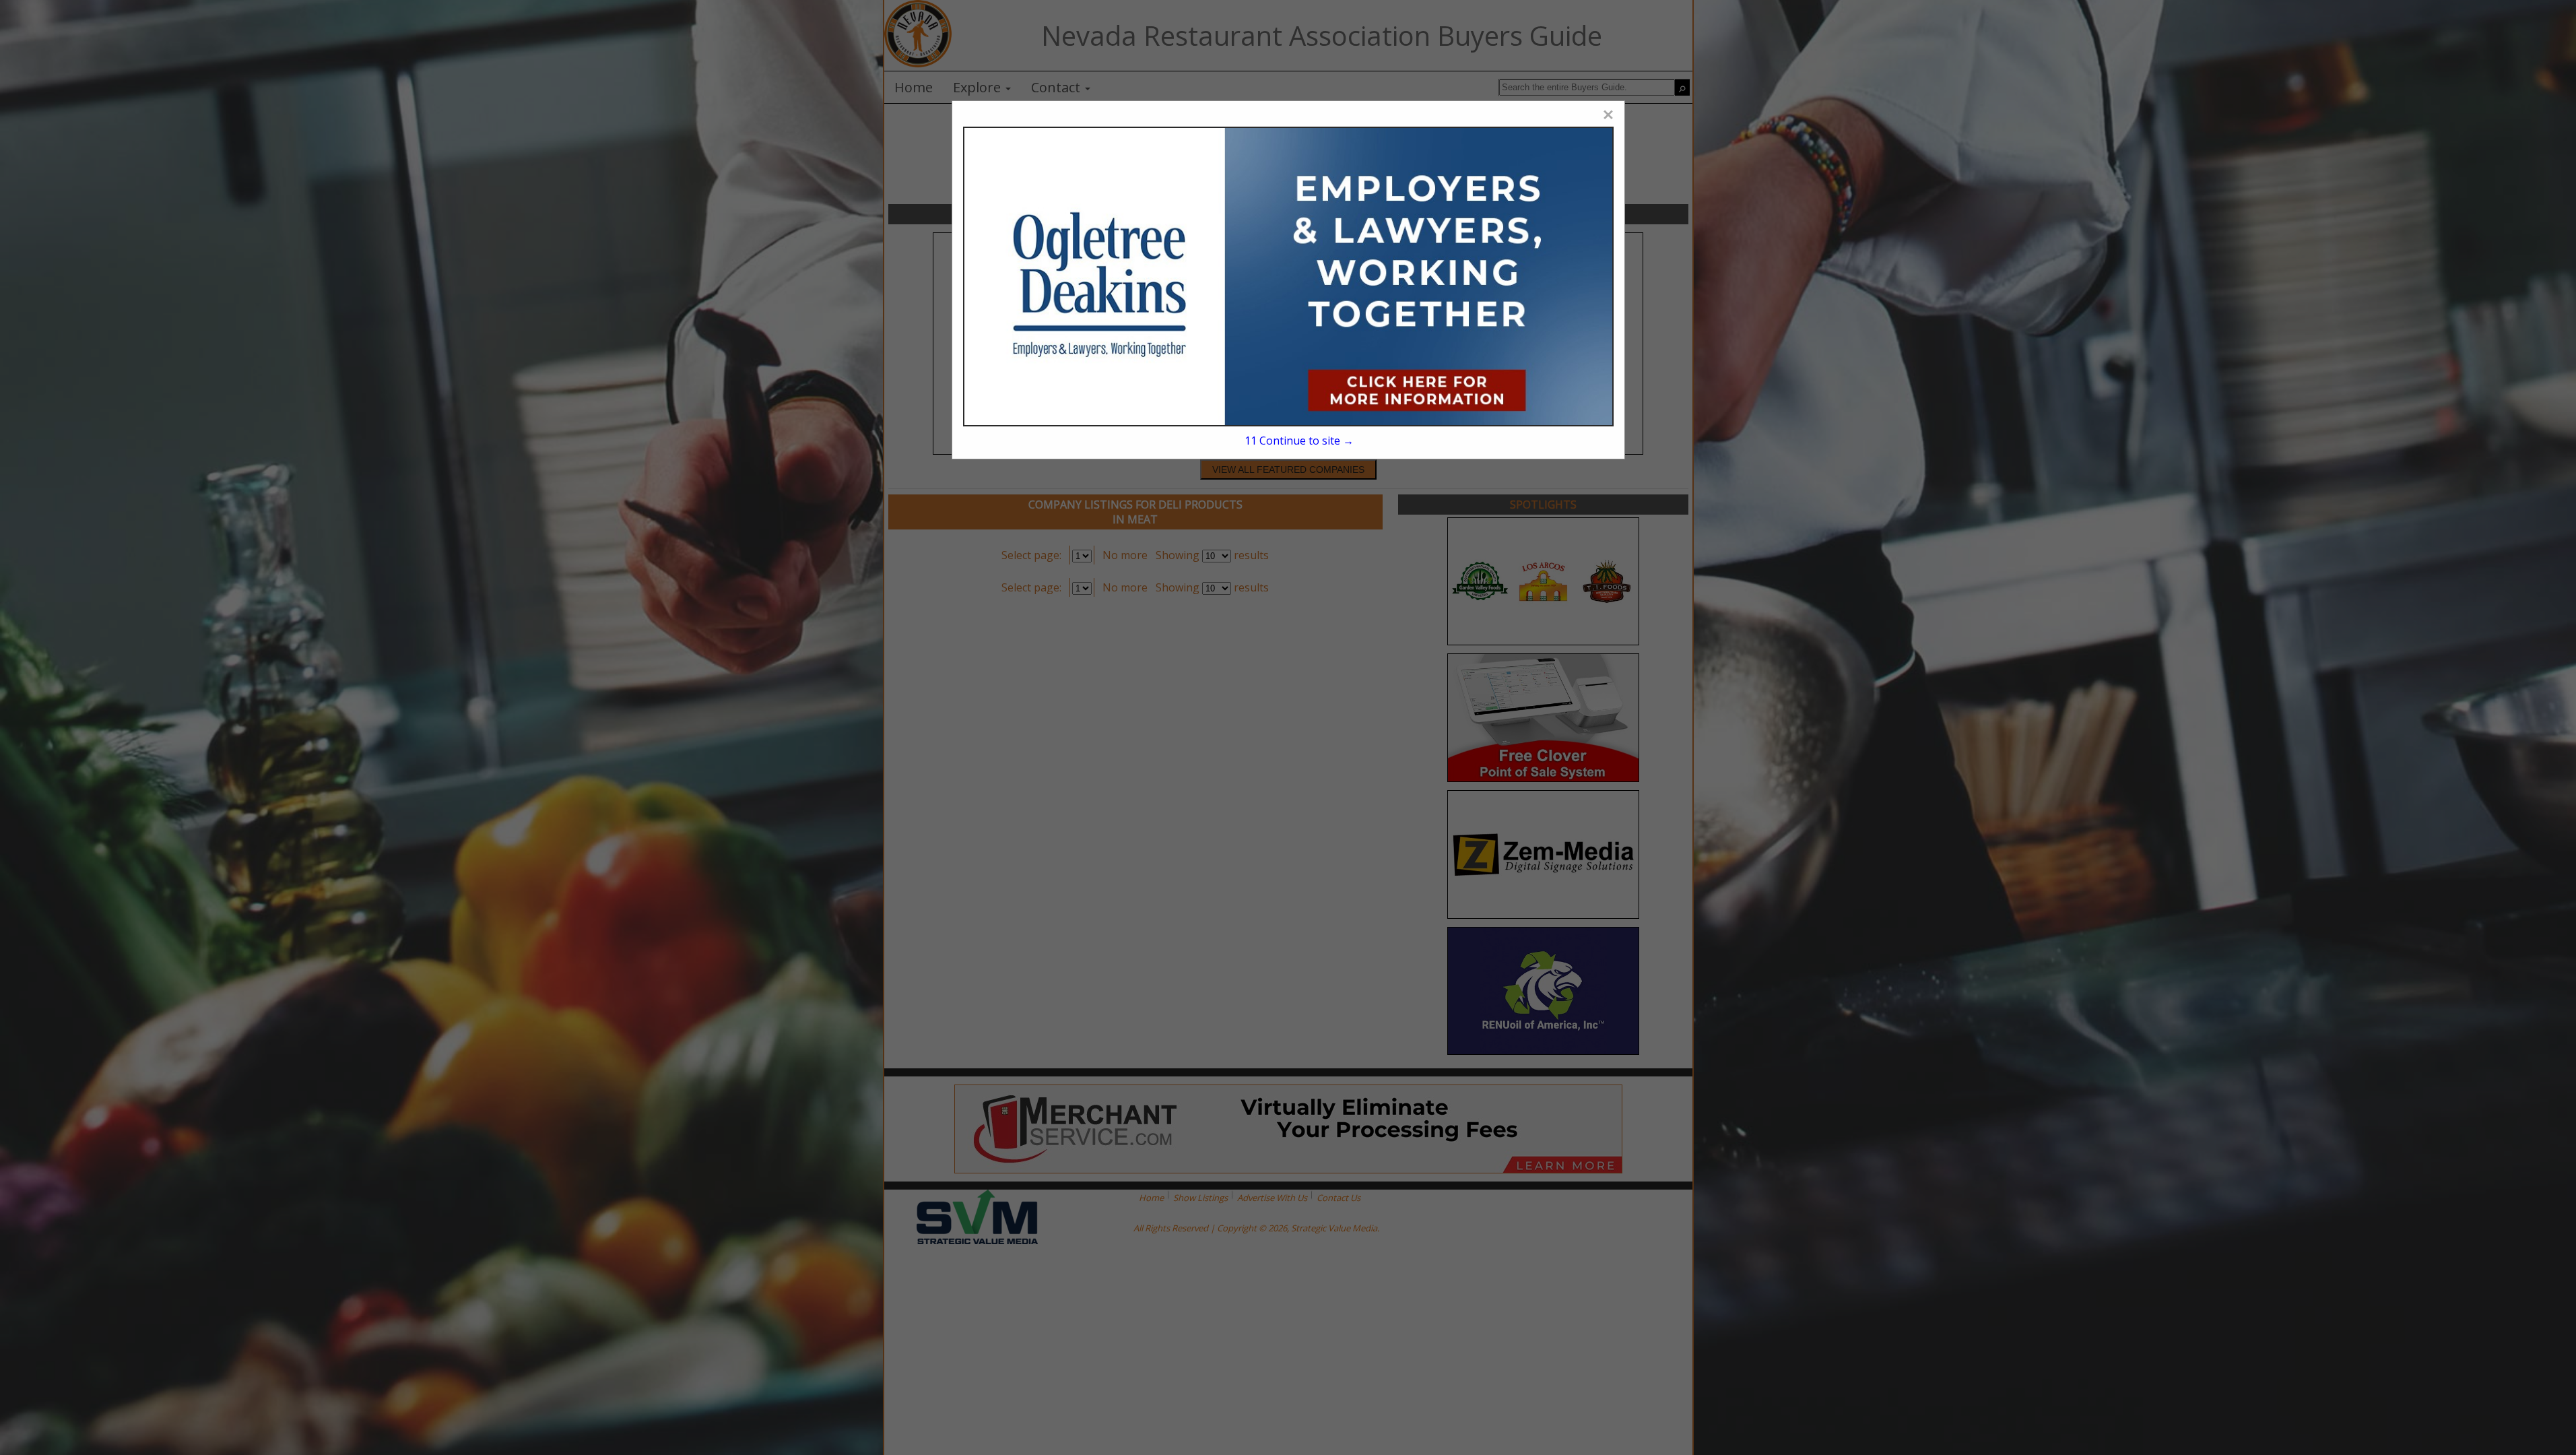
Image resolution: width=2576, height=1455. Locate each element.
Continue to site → (1299, 441)
